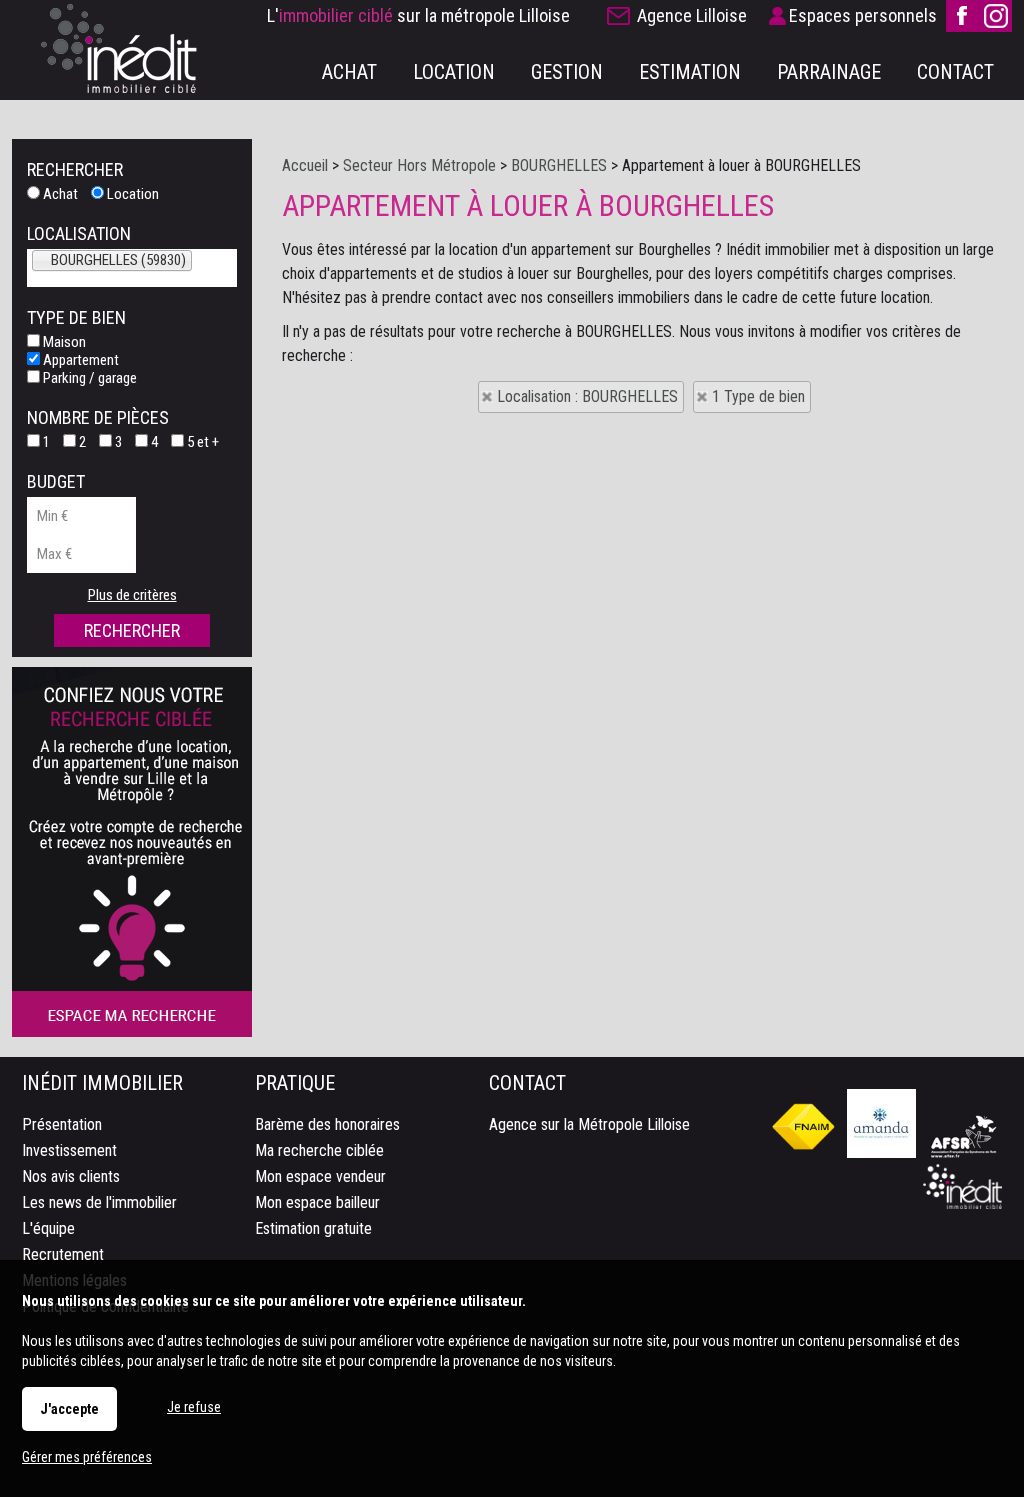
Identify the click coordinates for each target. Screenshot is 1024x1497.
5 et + (201, 442)
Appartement (79, 360)
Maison (63, 342)
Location (131, 194)
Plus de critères (132, 595)
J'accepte (69, 1409)
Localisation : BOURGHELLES (587, 396)
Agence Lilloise (692, 15)
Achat (59, 194)
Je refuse (194, 1407)
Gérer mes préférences (87, 1457)
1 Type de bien (758, 396)
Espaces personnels (863, 15)
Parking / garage (88, 378)
